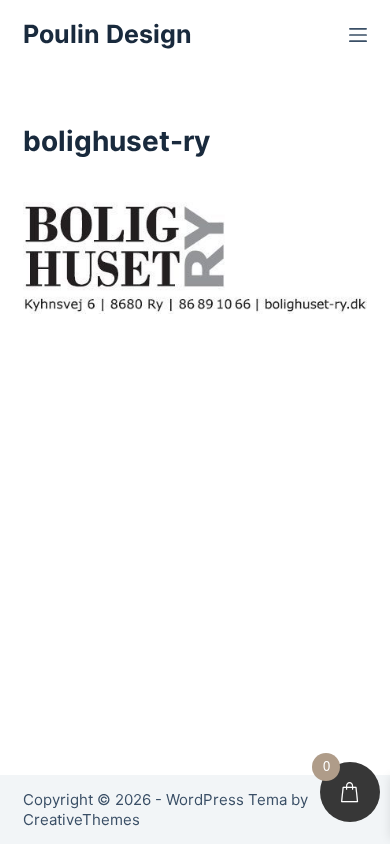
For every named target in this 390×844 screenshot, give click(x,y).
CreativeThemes (81, 819)
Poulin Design (107, 34)
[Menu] (358, 35)
